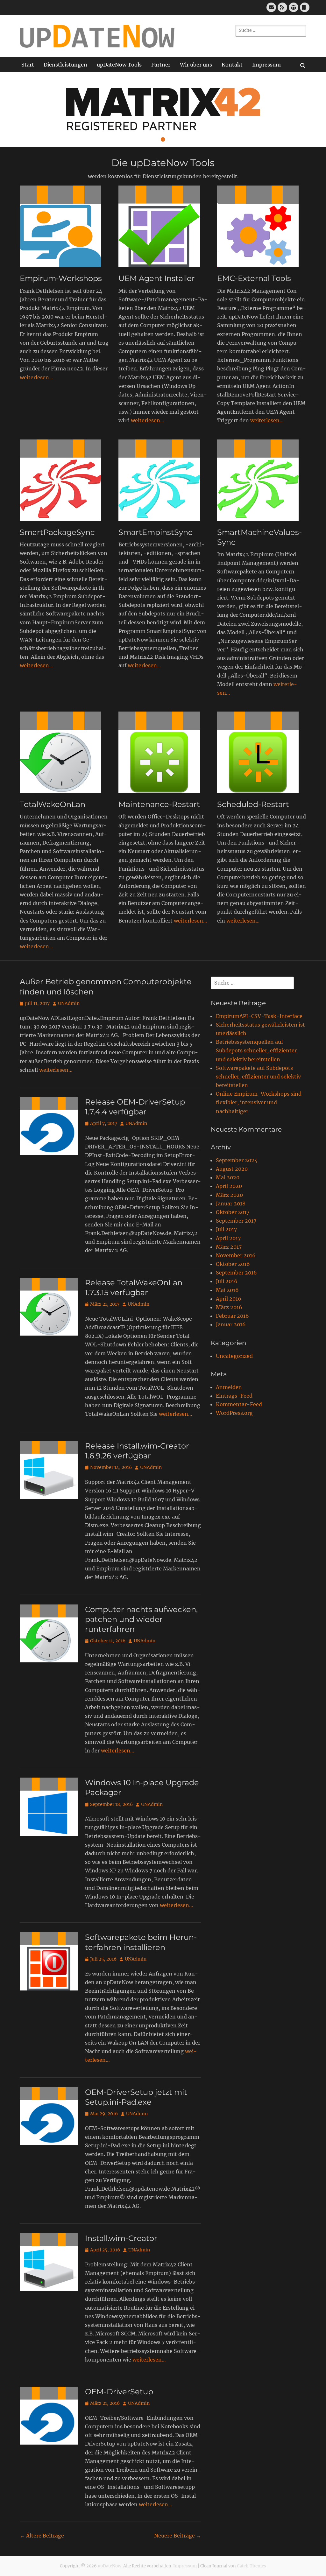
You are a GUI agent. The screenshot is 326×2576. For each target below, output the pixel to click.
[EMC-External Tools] (262, 226)
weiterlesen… (56, 1070)
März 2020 (229, 1195)
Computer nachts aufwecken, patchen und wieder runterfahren (141, 1619)
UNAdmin (69, 1003)
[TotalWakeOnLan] (64, 752)
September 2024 (237, 1160)
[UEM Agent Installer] (163, 226)
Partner (161, 65)
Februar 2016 (232, 1316)
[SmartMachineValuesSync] (262, 480)
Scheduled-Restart (253, 804)
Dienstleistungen (65, 65)
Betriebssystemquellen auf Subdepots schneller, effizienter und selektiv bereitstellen (256, 1050)
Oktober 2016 (233, 1264)
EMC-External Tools (254, 278)
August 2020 (232, 1169)
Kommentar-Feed (239, 1404)
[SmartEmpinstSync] (163, 480)
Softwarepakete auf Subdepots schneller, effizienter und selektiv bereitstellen (258, 1077)
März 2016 (229, 1307)
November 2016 (236, 1255)
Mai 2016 (227, 1290)
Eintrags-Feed (234, 1396)
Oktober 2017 (233, 1212)
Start (28, 65)
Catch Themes (252, 2566)
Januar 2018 (231, 1204)
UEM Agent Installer (157, 278)
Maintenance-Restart (159, 804)
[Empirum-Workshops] (64, 226)
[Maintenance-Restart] (163, 752)
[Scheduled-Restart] (262, 752)
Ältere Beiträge (42, 2536)
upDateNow (110, 2566)
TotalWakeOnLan (53, 804)
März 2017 (229, 1247)
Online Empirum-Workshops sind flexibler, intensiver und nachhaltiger (259, 1102)
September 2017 (236, 1221)
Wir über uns (196, 65)
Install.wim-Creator (121, 2238)
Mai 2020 (228, 1177)
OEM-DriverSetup (119, 2392)
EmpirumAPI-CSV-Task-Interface (259, 1016)
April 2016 (229, 1299)
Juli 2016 (227, 1281)
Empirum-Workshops (61, 278)
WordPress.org (234, 1413)
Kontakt (232, 65)
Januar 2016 (231, 1324)
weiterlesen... (36, 377)
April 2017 (228, 1238)
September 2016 (236, 1273)
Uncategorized (234, 1356)
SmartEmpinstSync (156, 532)
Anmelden (229, 1387)
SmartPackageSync (57, 532)
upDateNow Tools (119, 65)
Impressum (266, 65)
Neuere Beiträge (178, 2536)
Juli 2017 (226, 1229)
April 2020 (229, 1186)
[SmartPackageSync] (64, 480)
